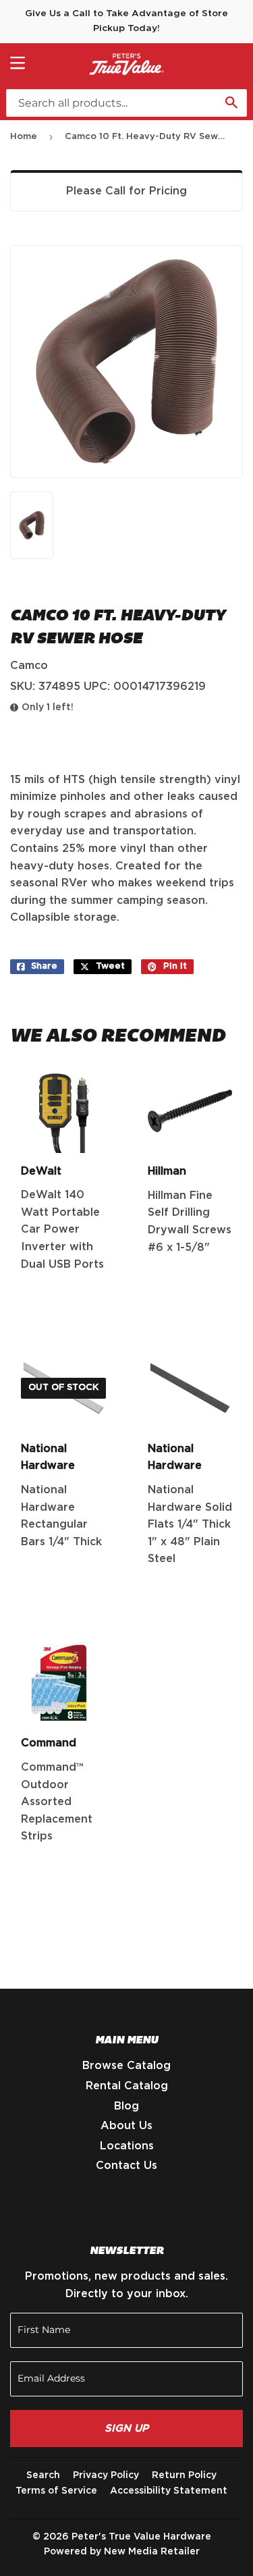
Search (43, 2475)
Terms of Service (56, 2491)
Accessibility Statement (169, 2491)
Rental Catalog (127, 2086)
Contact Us (126, 2166)
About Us (126, 2126)
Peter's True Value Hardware (141, 2537)
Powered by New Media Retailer (122, 2552)
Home (24, 137)
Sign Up (126, 2429)
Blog (126, 2106)
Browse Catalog (126, 2066)
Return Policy (184, 2475)
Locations (127, 2146)
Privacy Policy (106, 2475)
